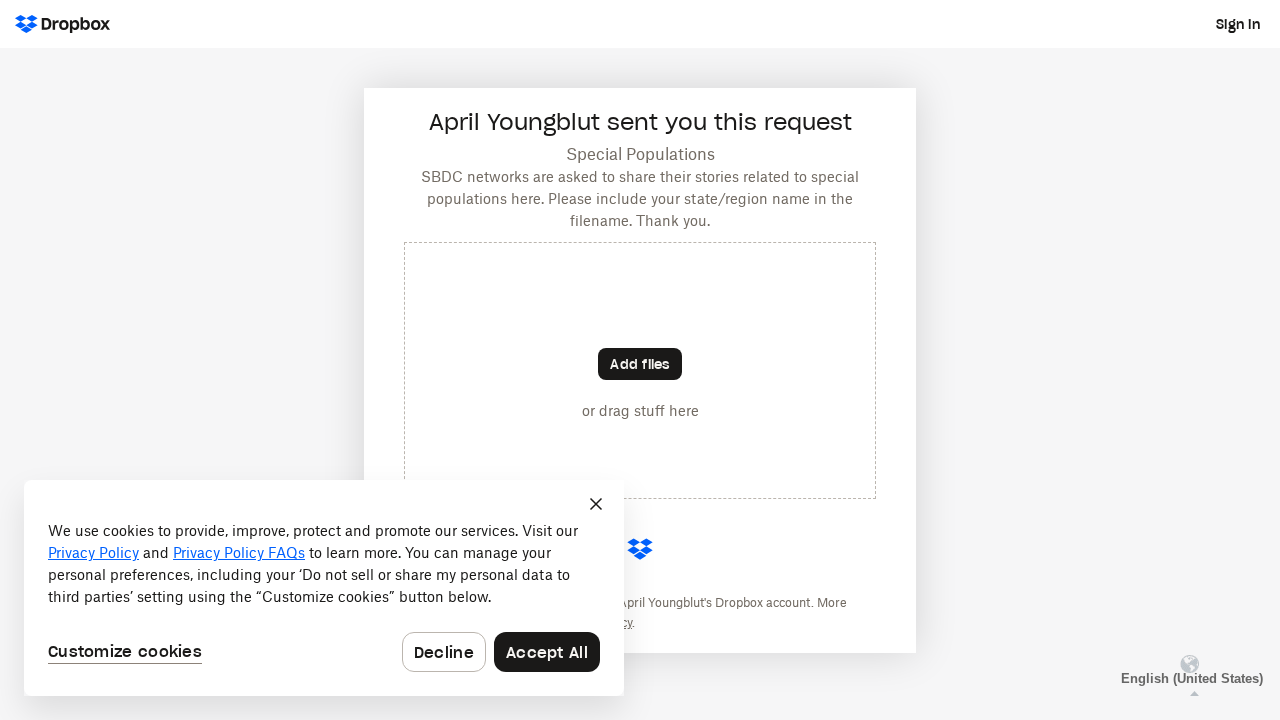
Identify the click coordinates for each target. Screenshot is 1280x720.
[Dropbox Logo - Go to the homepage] (62, 24)
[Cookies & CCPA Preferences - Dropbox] (324, 588)
